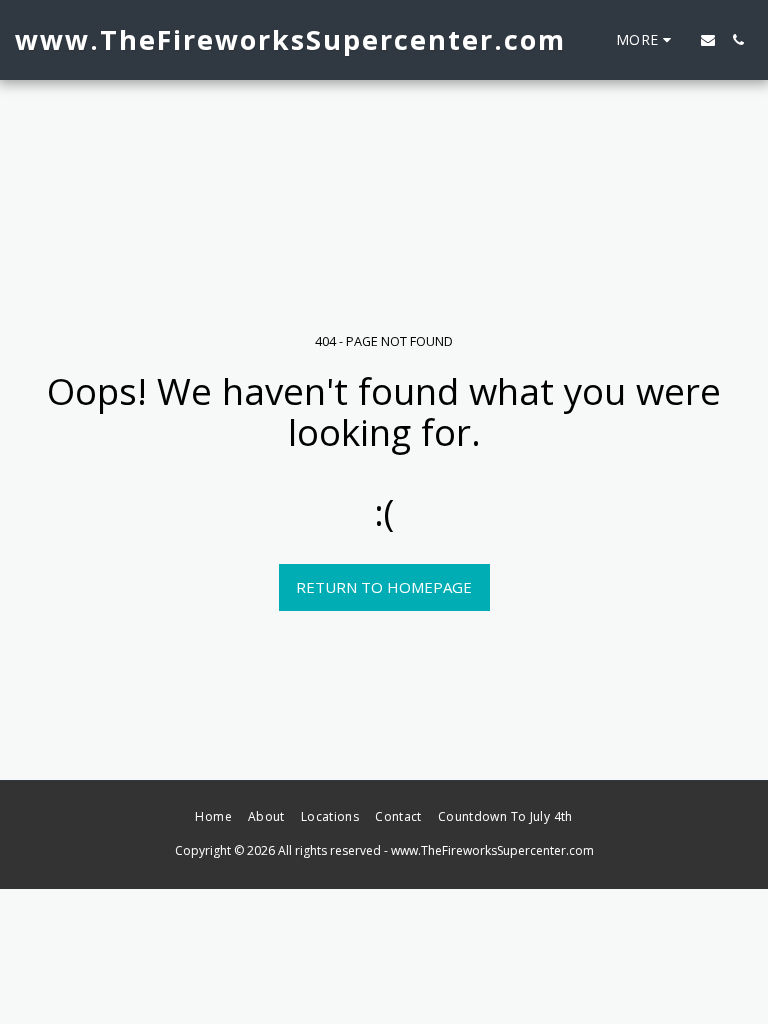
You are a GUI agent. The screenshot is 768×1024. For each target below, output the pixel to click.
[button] (708, 40)
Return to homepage (384, 587)
